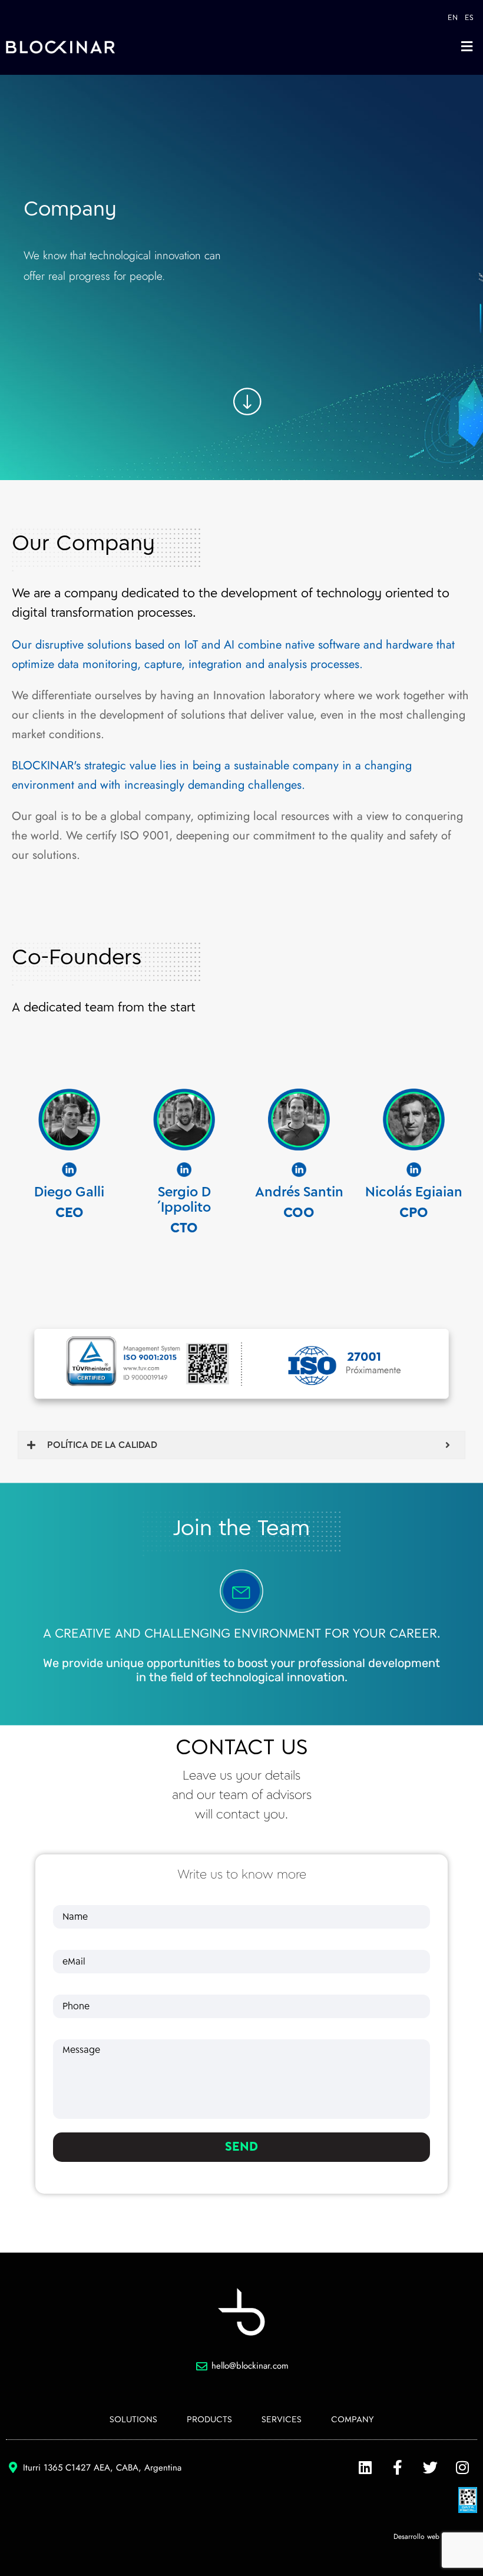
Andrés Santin (299, 1193)
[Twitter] (430, 2468)
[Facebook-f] (398, 2468)
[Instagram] (462, 2468)
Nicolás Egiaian (414, 1193)
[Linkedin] (365, 2468)
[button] (467, 46)
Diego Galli (69, 1193)
